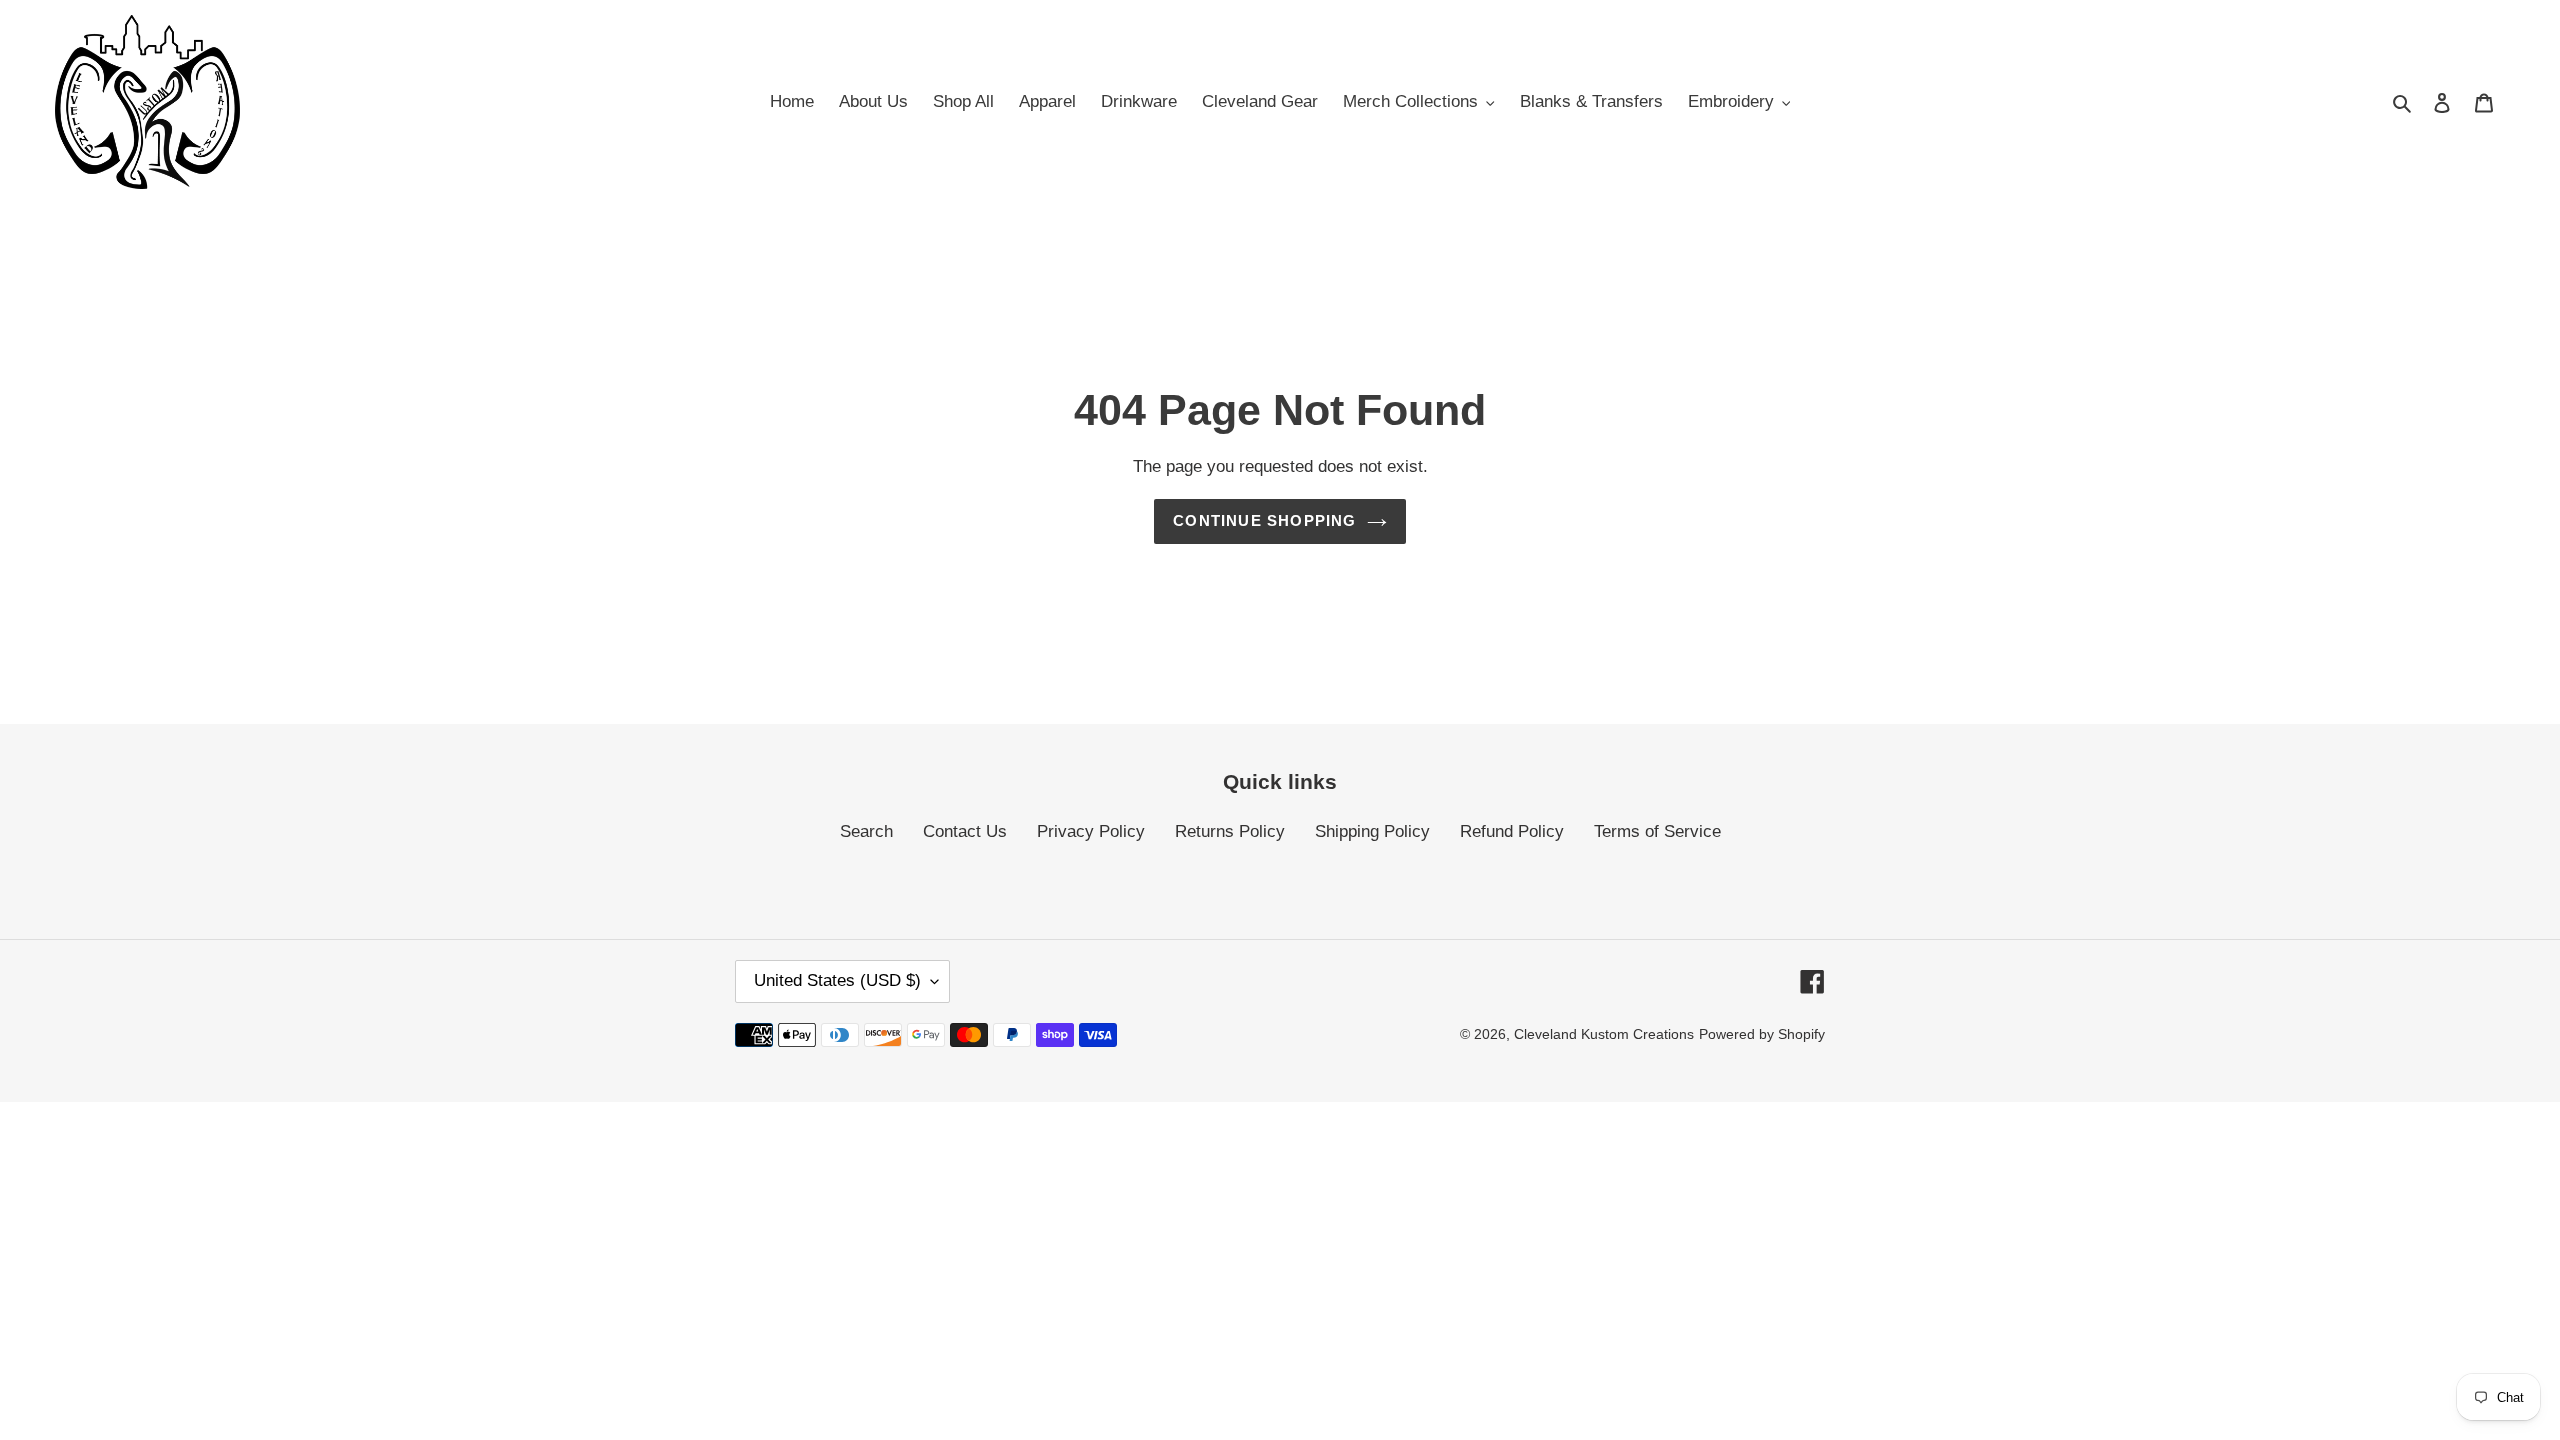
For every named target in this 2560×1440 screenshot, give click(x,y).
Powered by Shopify (1762, 1034)
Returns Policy (1230, 831)
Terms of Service (1657, 831)
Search (866, 831)
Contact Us (965, 831)
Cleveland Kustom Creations (1604, 1034)
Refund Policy (1512, 831)
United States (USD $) (837, 980)
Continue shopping (1264, 520)
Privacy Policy (1091, 831)
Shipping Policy (1372, 831)
